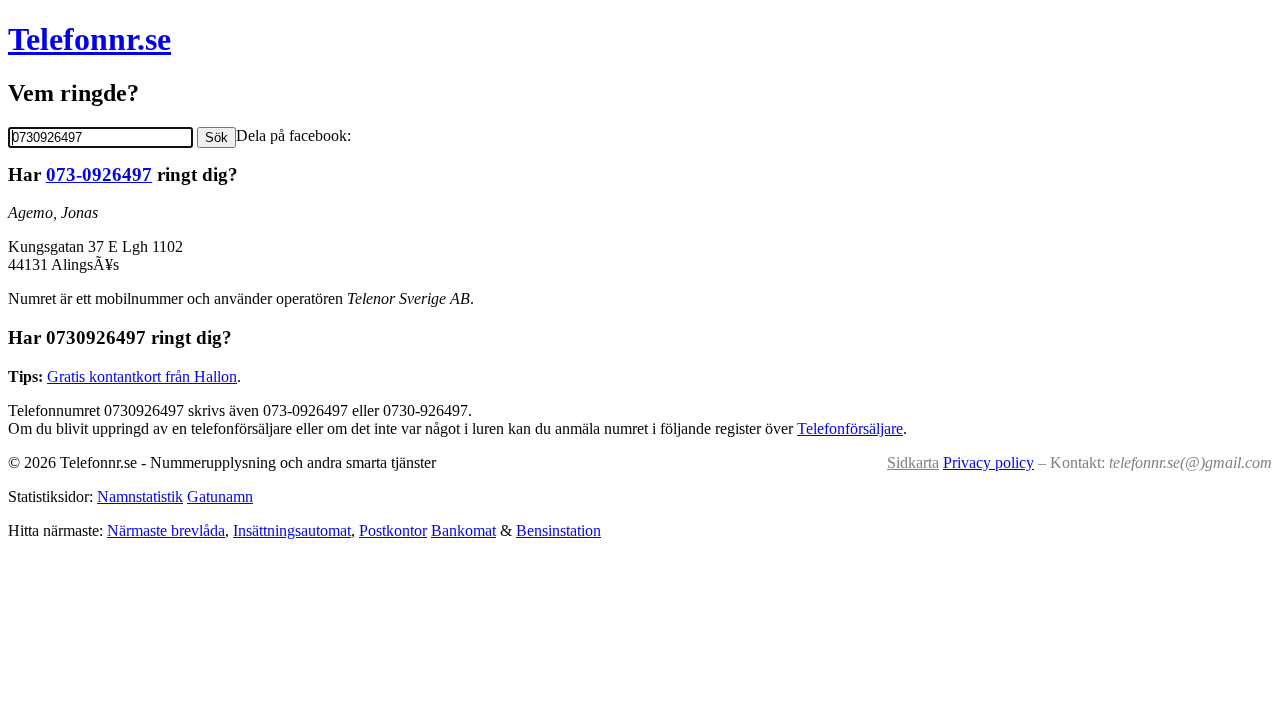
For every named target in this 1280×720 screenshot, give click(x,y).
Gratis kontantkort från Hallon (142, 376)
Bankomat (463, 530)
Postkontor (393, 530)
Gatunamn (220, 496)
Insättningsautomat (292, 530)
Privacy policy (988, 462)
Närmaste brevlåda (166, 530)
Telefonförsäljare (850, 428)
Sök (216, 137)
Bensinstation (558, 530)
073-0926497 (99, 174)
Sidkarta (913, 462)
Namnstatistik (140, 496)
